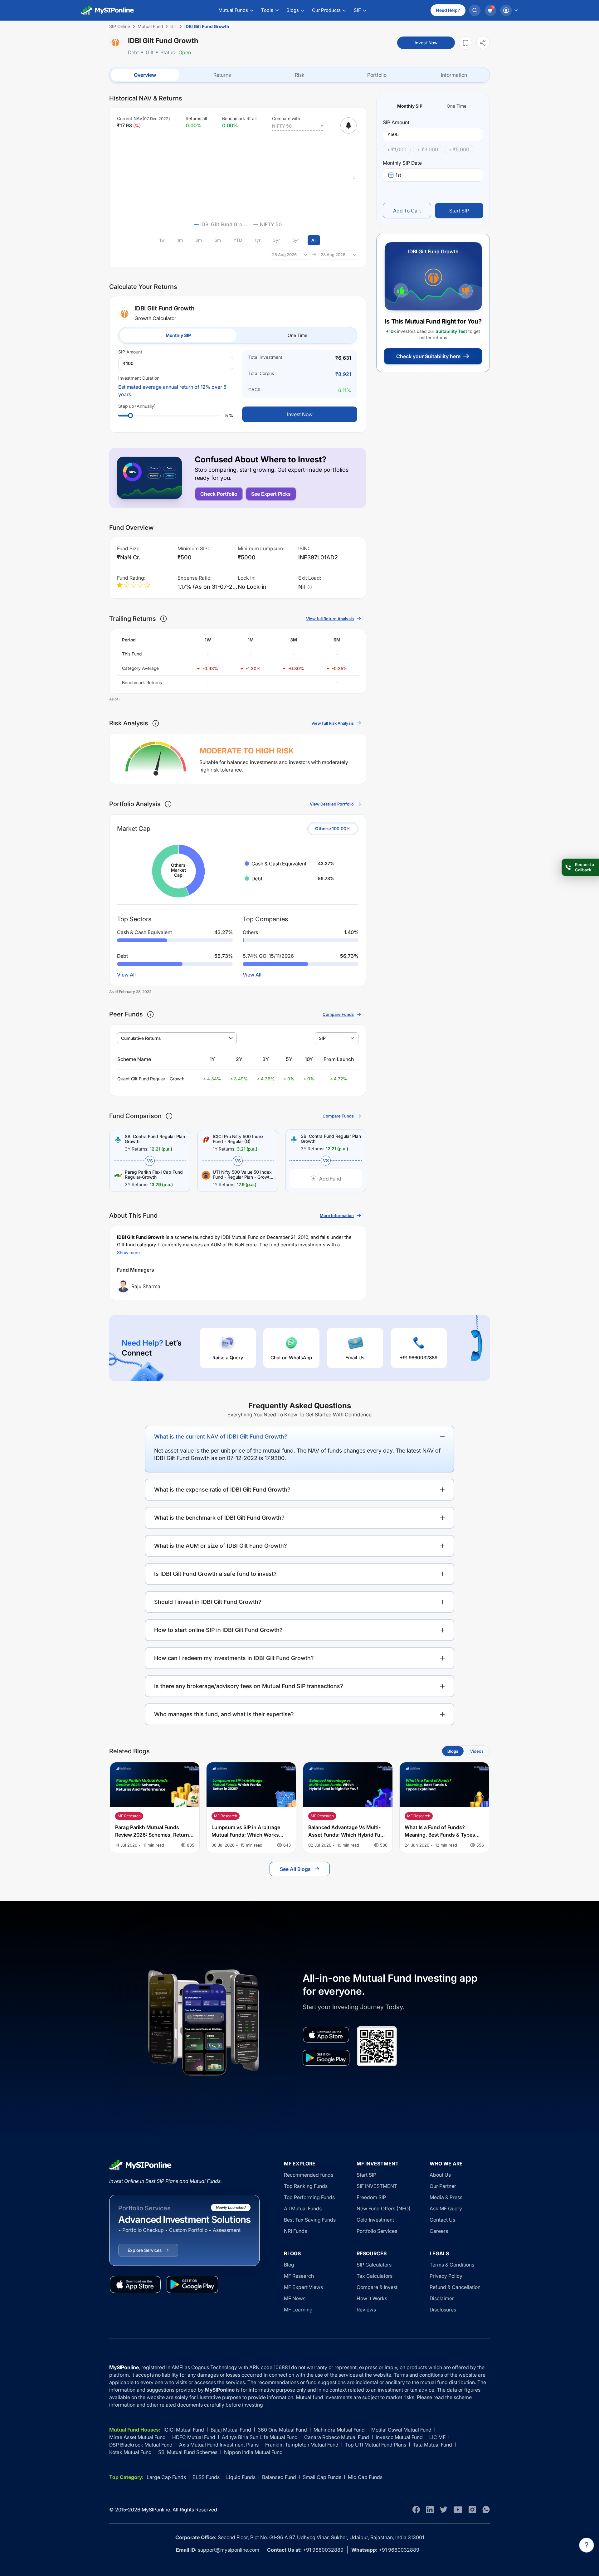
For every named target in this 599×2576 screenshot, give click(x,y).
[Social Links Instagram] (472, 2510)
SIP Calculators (374, 2265)
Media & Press (446, 2197)
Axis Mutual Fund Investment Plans (219, 2445)
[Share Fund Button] (483, 43)
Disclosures (443, 2310)
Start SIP (459, 211)
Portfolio (377, 75)
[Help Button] (587, 2545)
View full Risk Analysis (333, 723)
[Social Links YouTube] (458, 2510)
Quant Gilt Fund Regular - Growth (151, 1079)
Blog (289, 2265)
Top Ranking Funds (306, 2186)
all (314, 240)
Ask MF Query (446, 2208)
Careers (439, 2231)
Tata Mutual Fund (432, 2445)
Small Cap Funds (322, 2477)
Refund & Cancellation (455, 2287)
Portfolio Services (377, 2231)
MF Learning (298, 2310)
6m (218, 240)
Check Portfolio (219, 494)
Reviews (366, 2310)
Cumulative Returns (141, 1038)
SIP (322, 1038)
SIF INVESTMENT (377, 2186)
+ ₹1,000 (397, 149)
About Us (440, 2175)
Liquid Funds (241, 2477)
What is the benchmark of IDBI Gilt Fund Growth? (219, 1518)
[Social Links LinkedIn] (430, 2510)
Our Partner (443, 2186)
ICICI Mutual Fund (184, 2430)
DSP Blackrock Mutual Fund (141, 2445)
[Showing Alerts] (348, 125)
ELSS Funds (206, 2477)
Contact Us (442, 2220)
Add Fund (330, 1179)
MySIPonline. (156, 2510)
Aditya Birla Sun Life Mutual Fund (260, 2437)
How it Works (372, 2298)
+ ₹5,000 (459, 149)
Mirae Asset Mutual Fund (137, 2437)
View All (126, 975)
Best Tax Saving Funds (310, 2220)
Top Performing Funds (309, 2197)
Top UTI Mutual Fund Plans (376, 2445)
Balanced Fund (279, 2477)
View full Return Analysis (330, 619)
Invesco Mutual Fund (399, 2437)
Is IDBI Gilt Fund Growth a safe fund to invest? (215, 1574)
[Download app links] (326, 2035)
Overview (145, 75)
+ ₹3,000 (428, 149)
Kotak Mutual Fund (130, 2452)
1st (398, 175)
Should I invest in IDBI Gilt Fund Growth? (208, 1602)
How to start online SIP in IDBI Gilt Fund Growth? (218, 1630)
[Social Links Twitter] (444, 2510)
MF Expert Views (303, 2287)
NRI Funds (295, 2231)
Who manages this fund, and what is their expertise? (224, 1714)
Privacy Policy (446, 2276)
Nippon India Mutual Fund (253, 2452)
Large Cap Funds (166, 2477)
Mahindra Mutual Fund (339, 2430)
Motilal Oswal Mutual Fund (401, 2430)
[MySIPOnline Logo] (108, 10)
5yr (296, 240)
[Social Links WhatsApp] (486, 2510)
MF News (295, 2298)
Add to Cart (407, 211)
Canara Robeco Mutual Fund (337, 2437)
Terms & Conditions (452, 2265)
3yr (276, 240)
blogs (453, 1751)
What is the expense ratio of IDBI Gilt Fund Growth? (222, 1490)
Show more (128, 1252)
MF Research (299, 2276)
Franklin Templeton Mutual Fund (302, 2445)
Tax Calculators (375, 2276)
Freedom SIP (371, 2197)
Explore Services (145, 2250)
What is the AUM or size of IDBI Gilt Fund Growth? (221, 1546)
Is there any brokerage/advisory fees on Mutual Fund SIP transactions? (249, 1686)
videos (477, 1751)
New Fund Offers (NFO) (384, 2208)
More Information (337, 1215)
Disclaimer (442, 2298)
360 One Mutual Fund (282, 2430)
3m (199, 240)
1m (180, 240)
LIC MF (437, 2437)
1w (162, 240)
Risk (300, 75)
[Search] (475, 10)
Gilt (150, 52)
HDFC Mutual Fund (194, 2437)
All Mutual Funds (303, 2208)
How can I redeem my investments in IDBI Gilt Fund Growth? (234, 1658)
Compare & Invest (377, 2287)
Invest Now (426, 43)
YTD (238, 240)
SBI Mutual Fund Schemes (188, 2452)
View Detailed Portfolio (332, 804)
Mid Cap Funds (365, 2477)
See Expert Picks (271, 494)
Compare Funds (338, 1014)
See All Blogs (295, 1869)
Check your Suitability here (428, 356)
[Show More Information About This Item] (163, 619)
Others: (333, 828)
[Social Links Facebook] (416, 2510)
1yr (258, 240)
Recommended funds (309, 2175)
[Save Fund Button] (465, 43)
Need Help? (448, 10)
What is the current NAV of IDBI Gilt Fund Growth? (221, 1437)
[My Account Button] (509, 10)
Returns (222, 75)
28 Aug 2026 (284, 255)
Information (454, 75)
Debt (133, 52)
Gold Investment (375, 2220)
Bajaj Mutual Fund (231, 2430)
